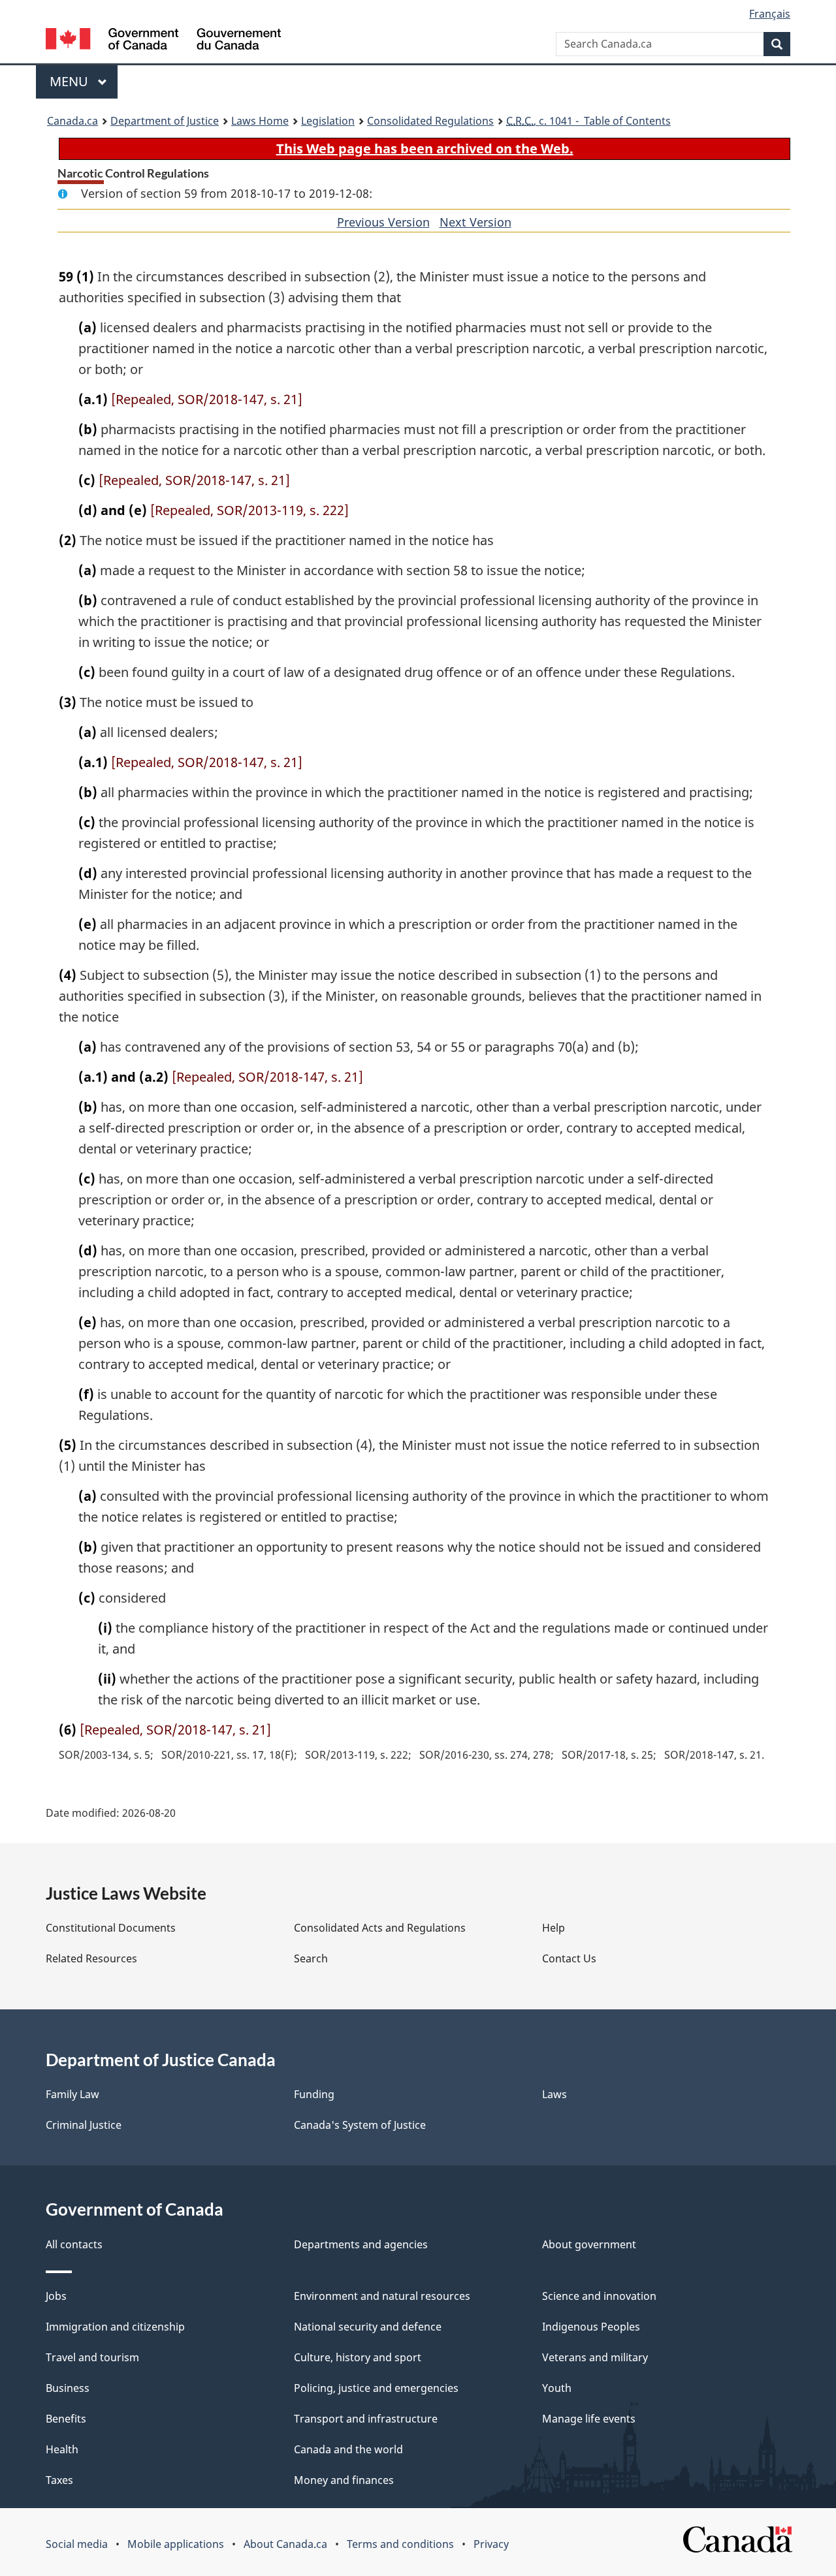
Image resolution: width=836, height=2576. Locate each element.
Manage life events (589, 2419)
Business (68, 2388)
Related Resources (91, 1958)
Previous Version (383, 222)
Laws (555, 2094)
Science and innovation (599, 2296)
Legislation (328, 121)
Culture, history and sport (358, 2357)
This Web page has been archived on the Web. (425, 149)
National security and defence (368, 2327)
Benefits (66, 2419)
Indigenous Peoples (591, 2327)
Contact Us (569, 1958)
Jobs (56, 2296)
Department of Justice (165, 121)
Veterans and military (595, 2357)
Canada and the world (348, 2449)
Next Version (475, 222)
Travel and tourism (92, 2357)
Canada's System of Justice (360, 2125)
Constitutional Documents (111, 1928)
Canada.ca (72, 121)
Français (770, 14)
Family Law (72, 2094)
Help (554, 1928)
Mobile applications (176, 2544)
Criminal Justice (84, 2125)
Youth (557, 2388)
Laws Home (260, 121)
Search (311, 1958)
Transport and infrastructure (366, 2419)
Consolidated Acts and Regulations (380, 1928)
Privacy (491, 2544)
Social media (77, 2544)
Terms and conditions (400, 2544)
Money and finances (344, 2480)
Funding (314, 2094)
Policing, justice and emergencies (376, 2388)
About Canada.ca (285, 2544)
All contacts (74, 2244)
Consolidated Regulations (430, 121)
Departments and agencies (361, 2244)
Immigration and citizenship (115, 2327)
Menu (71, 81)
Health (62, 2449)
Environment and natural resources (382, 2296)
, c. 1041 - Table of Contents (588, 121)
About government (589, 2244)
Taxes (59, 2480)
